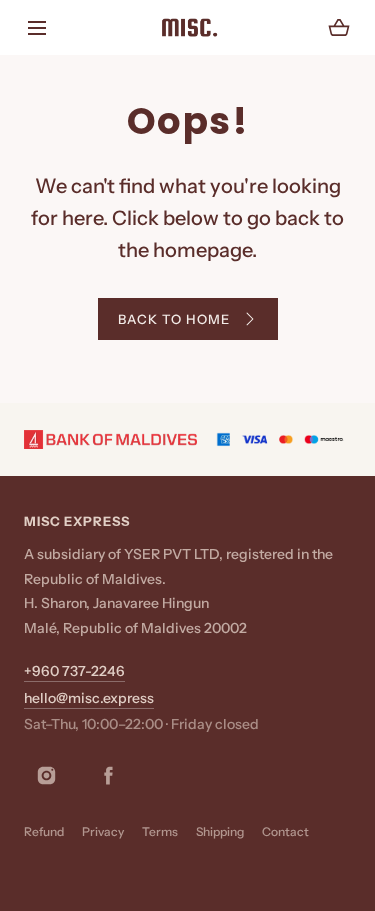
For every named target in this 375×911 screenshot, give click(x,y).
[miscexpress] (188, 27)
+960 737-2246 (74, 671)
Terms (160, 831)
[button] (36, 27)
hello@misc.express (89, 698)
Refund (44, 831)
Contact (285, 831)
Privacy (103, 831)
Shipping (220, 831)
